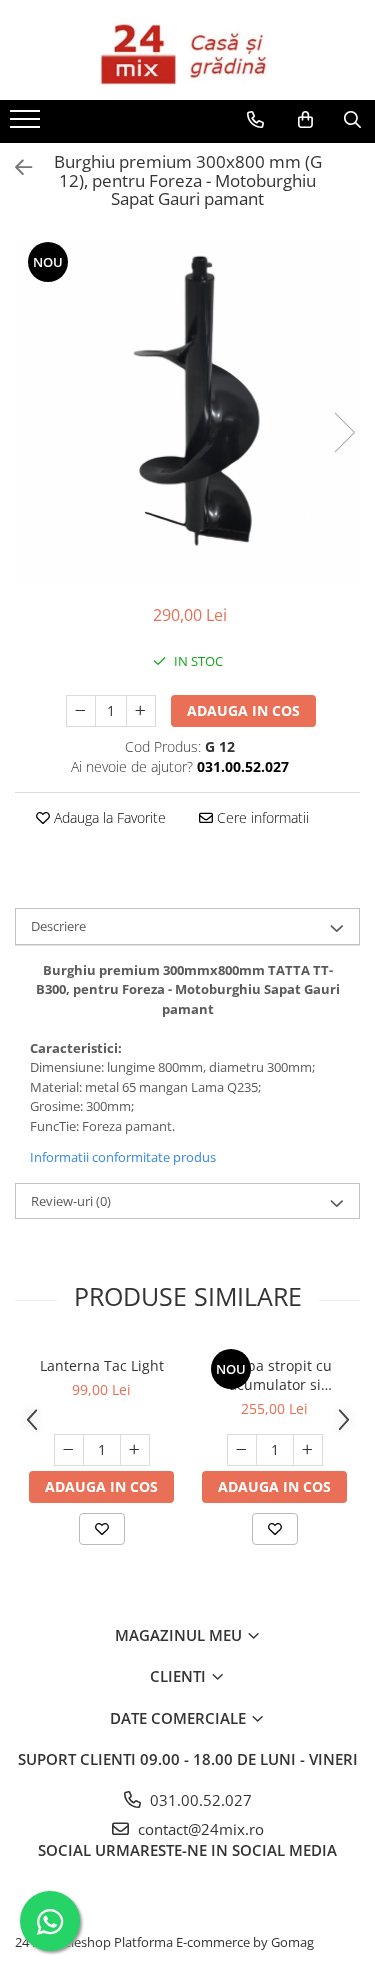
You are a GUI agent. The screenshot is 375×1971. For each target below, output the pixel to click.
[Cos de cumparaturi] (305, 120)
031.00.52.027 (199, 1800)
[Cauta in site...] (352, 120)
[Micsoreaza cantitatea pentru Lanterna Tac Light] (69, 1450)
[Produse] (27, 125)
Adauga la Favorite (108, 817)
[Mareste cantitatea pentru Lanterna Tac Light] (135, 1450)
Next (344, 432)
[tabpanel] (187, 411)
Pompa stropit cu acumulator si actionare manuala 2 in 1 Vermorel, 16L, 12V (274, 1375)
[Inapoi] (15, 167)
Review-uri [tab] (71, 1201)
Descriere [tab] (58, 926)
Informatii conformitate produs (123, 1157)
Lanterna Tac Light (102, 1365)
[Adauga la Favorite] (102, 1529)
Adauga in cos (243, 710)
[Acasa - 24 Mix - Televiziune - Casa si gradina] (188, 50)
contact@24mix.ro (199, 1829)
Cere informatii (261, 817)
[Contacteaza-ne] (255, 120)
